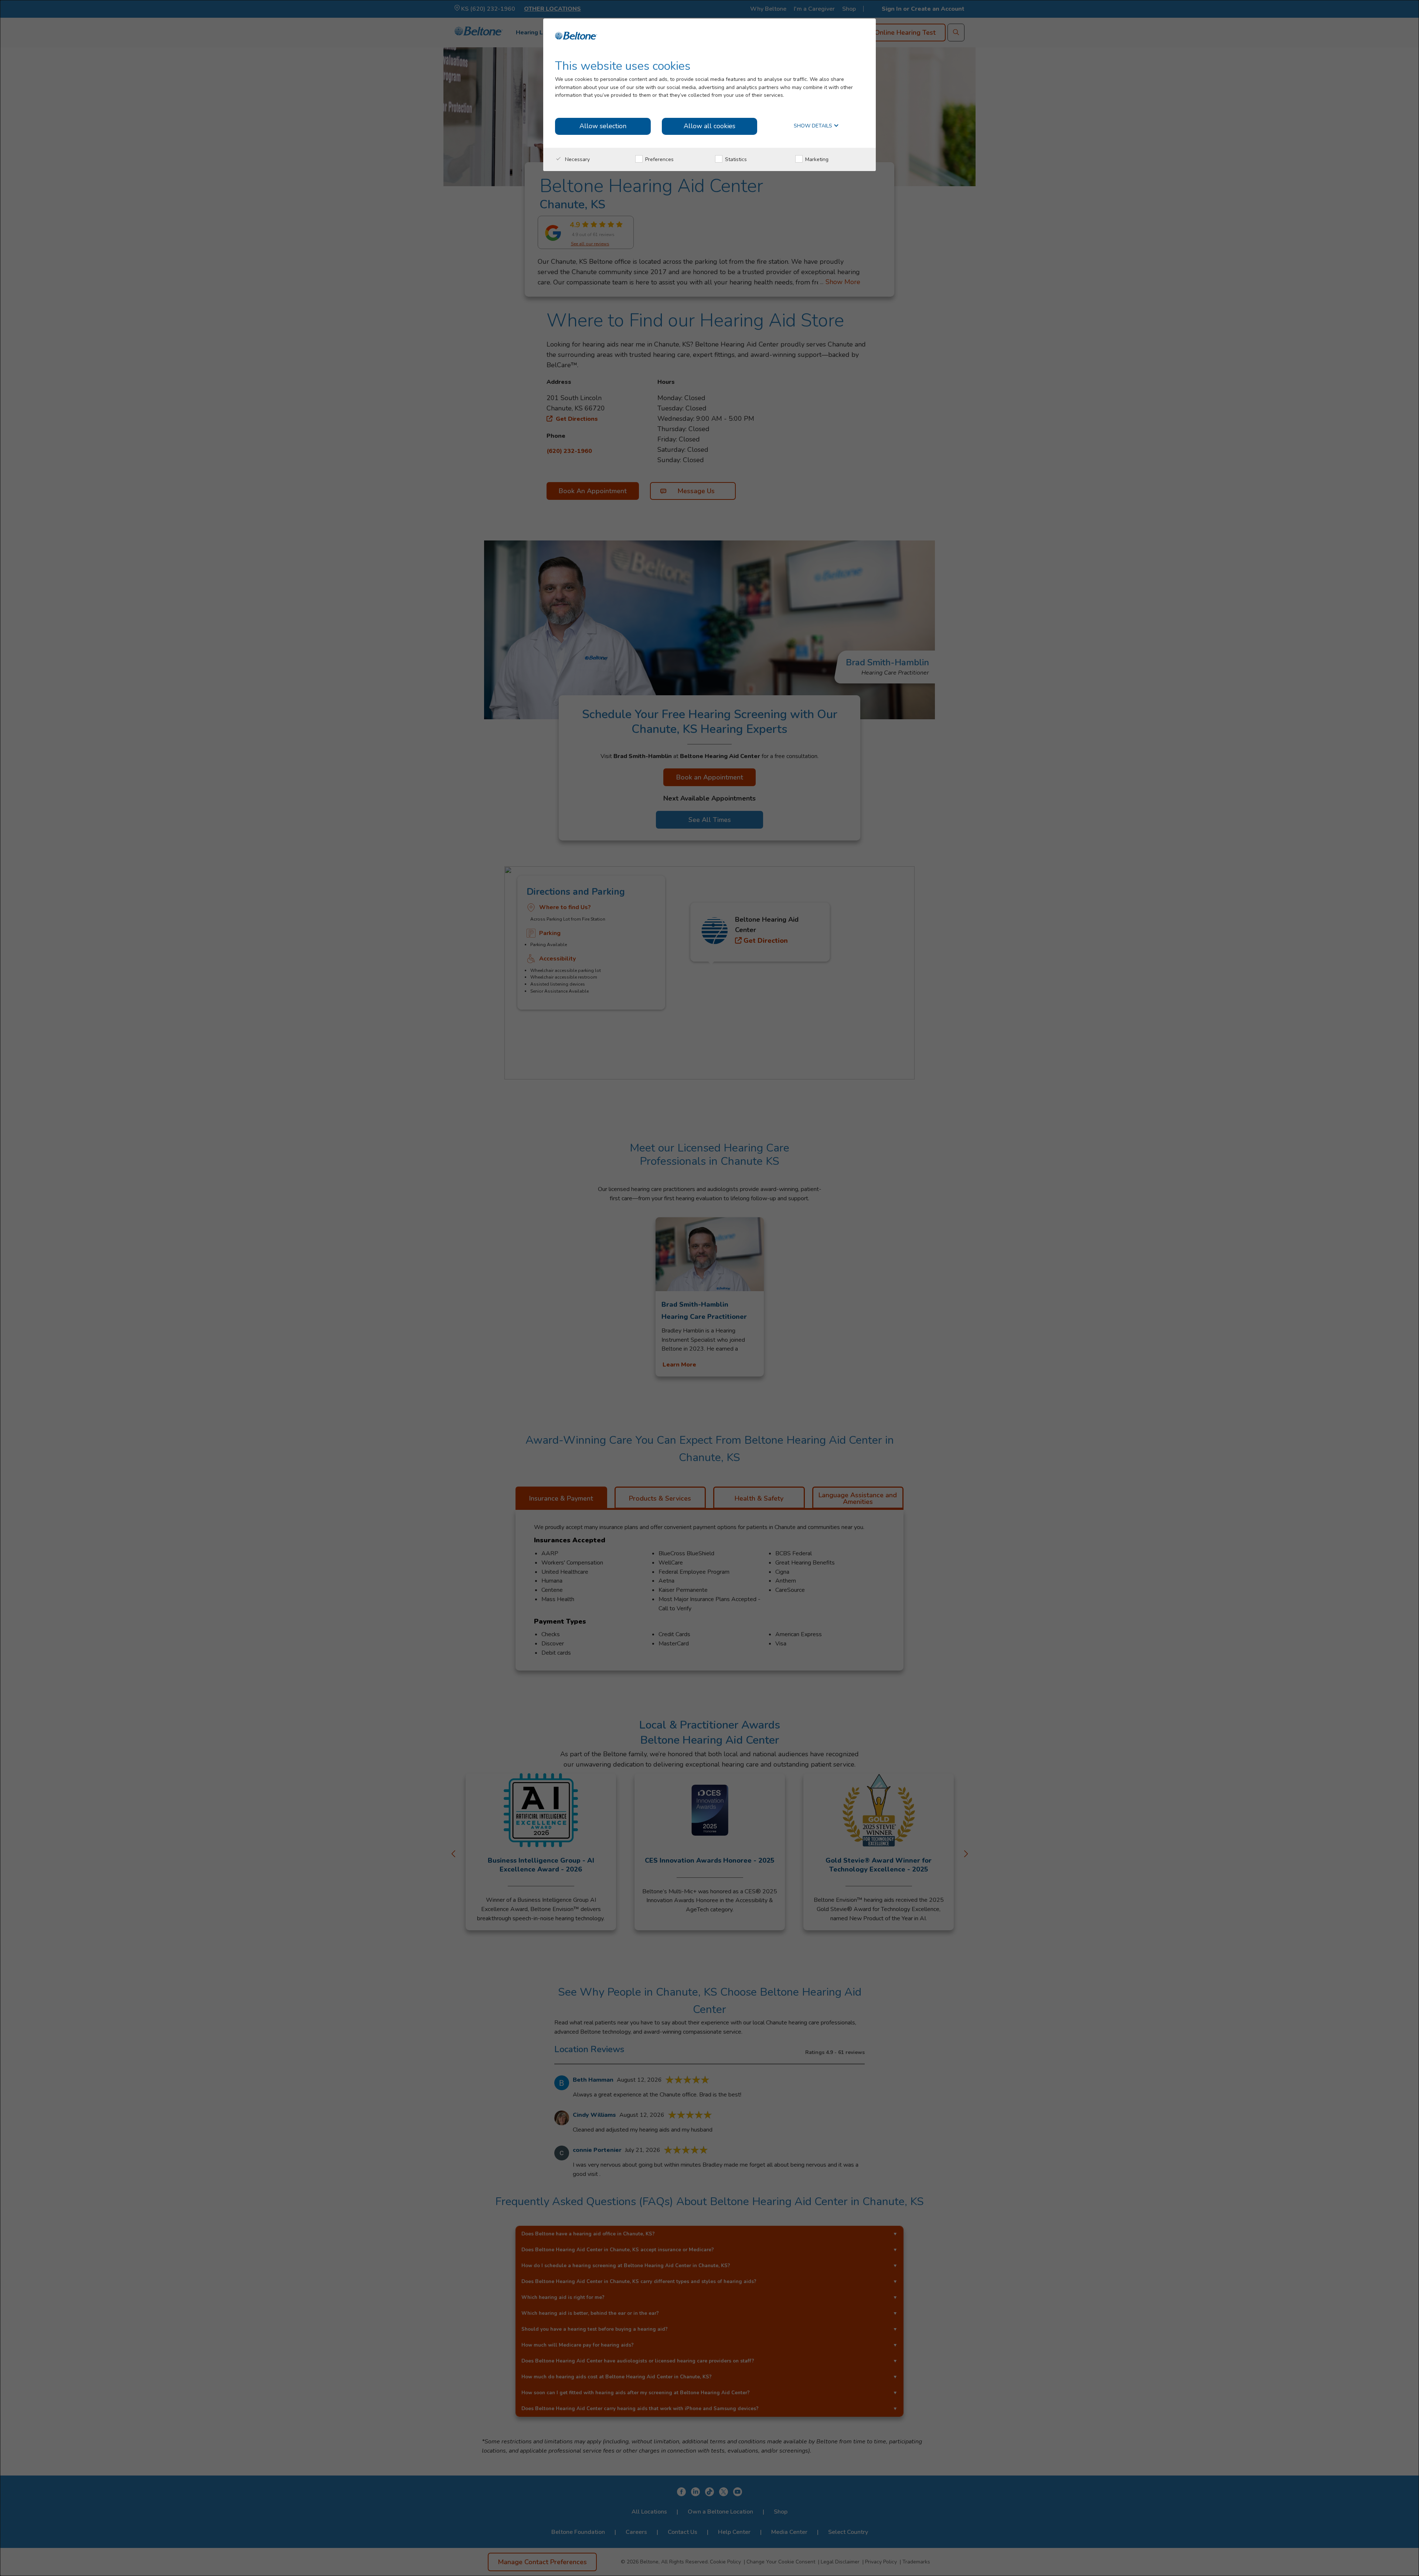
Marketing (816, 159)
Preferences (659, 159)
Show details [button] (814, 126)
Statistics (735, 159)
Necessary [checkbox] (577, 159)
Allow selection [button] (603, 126)
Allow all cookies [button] (709, 126)
